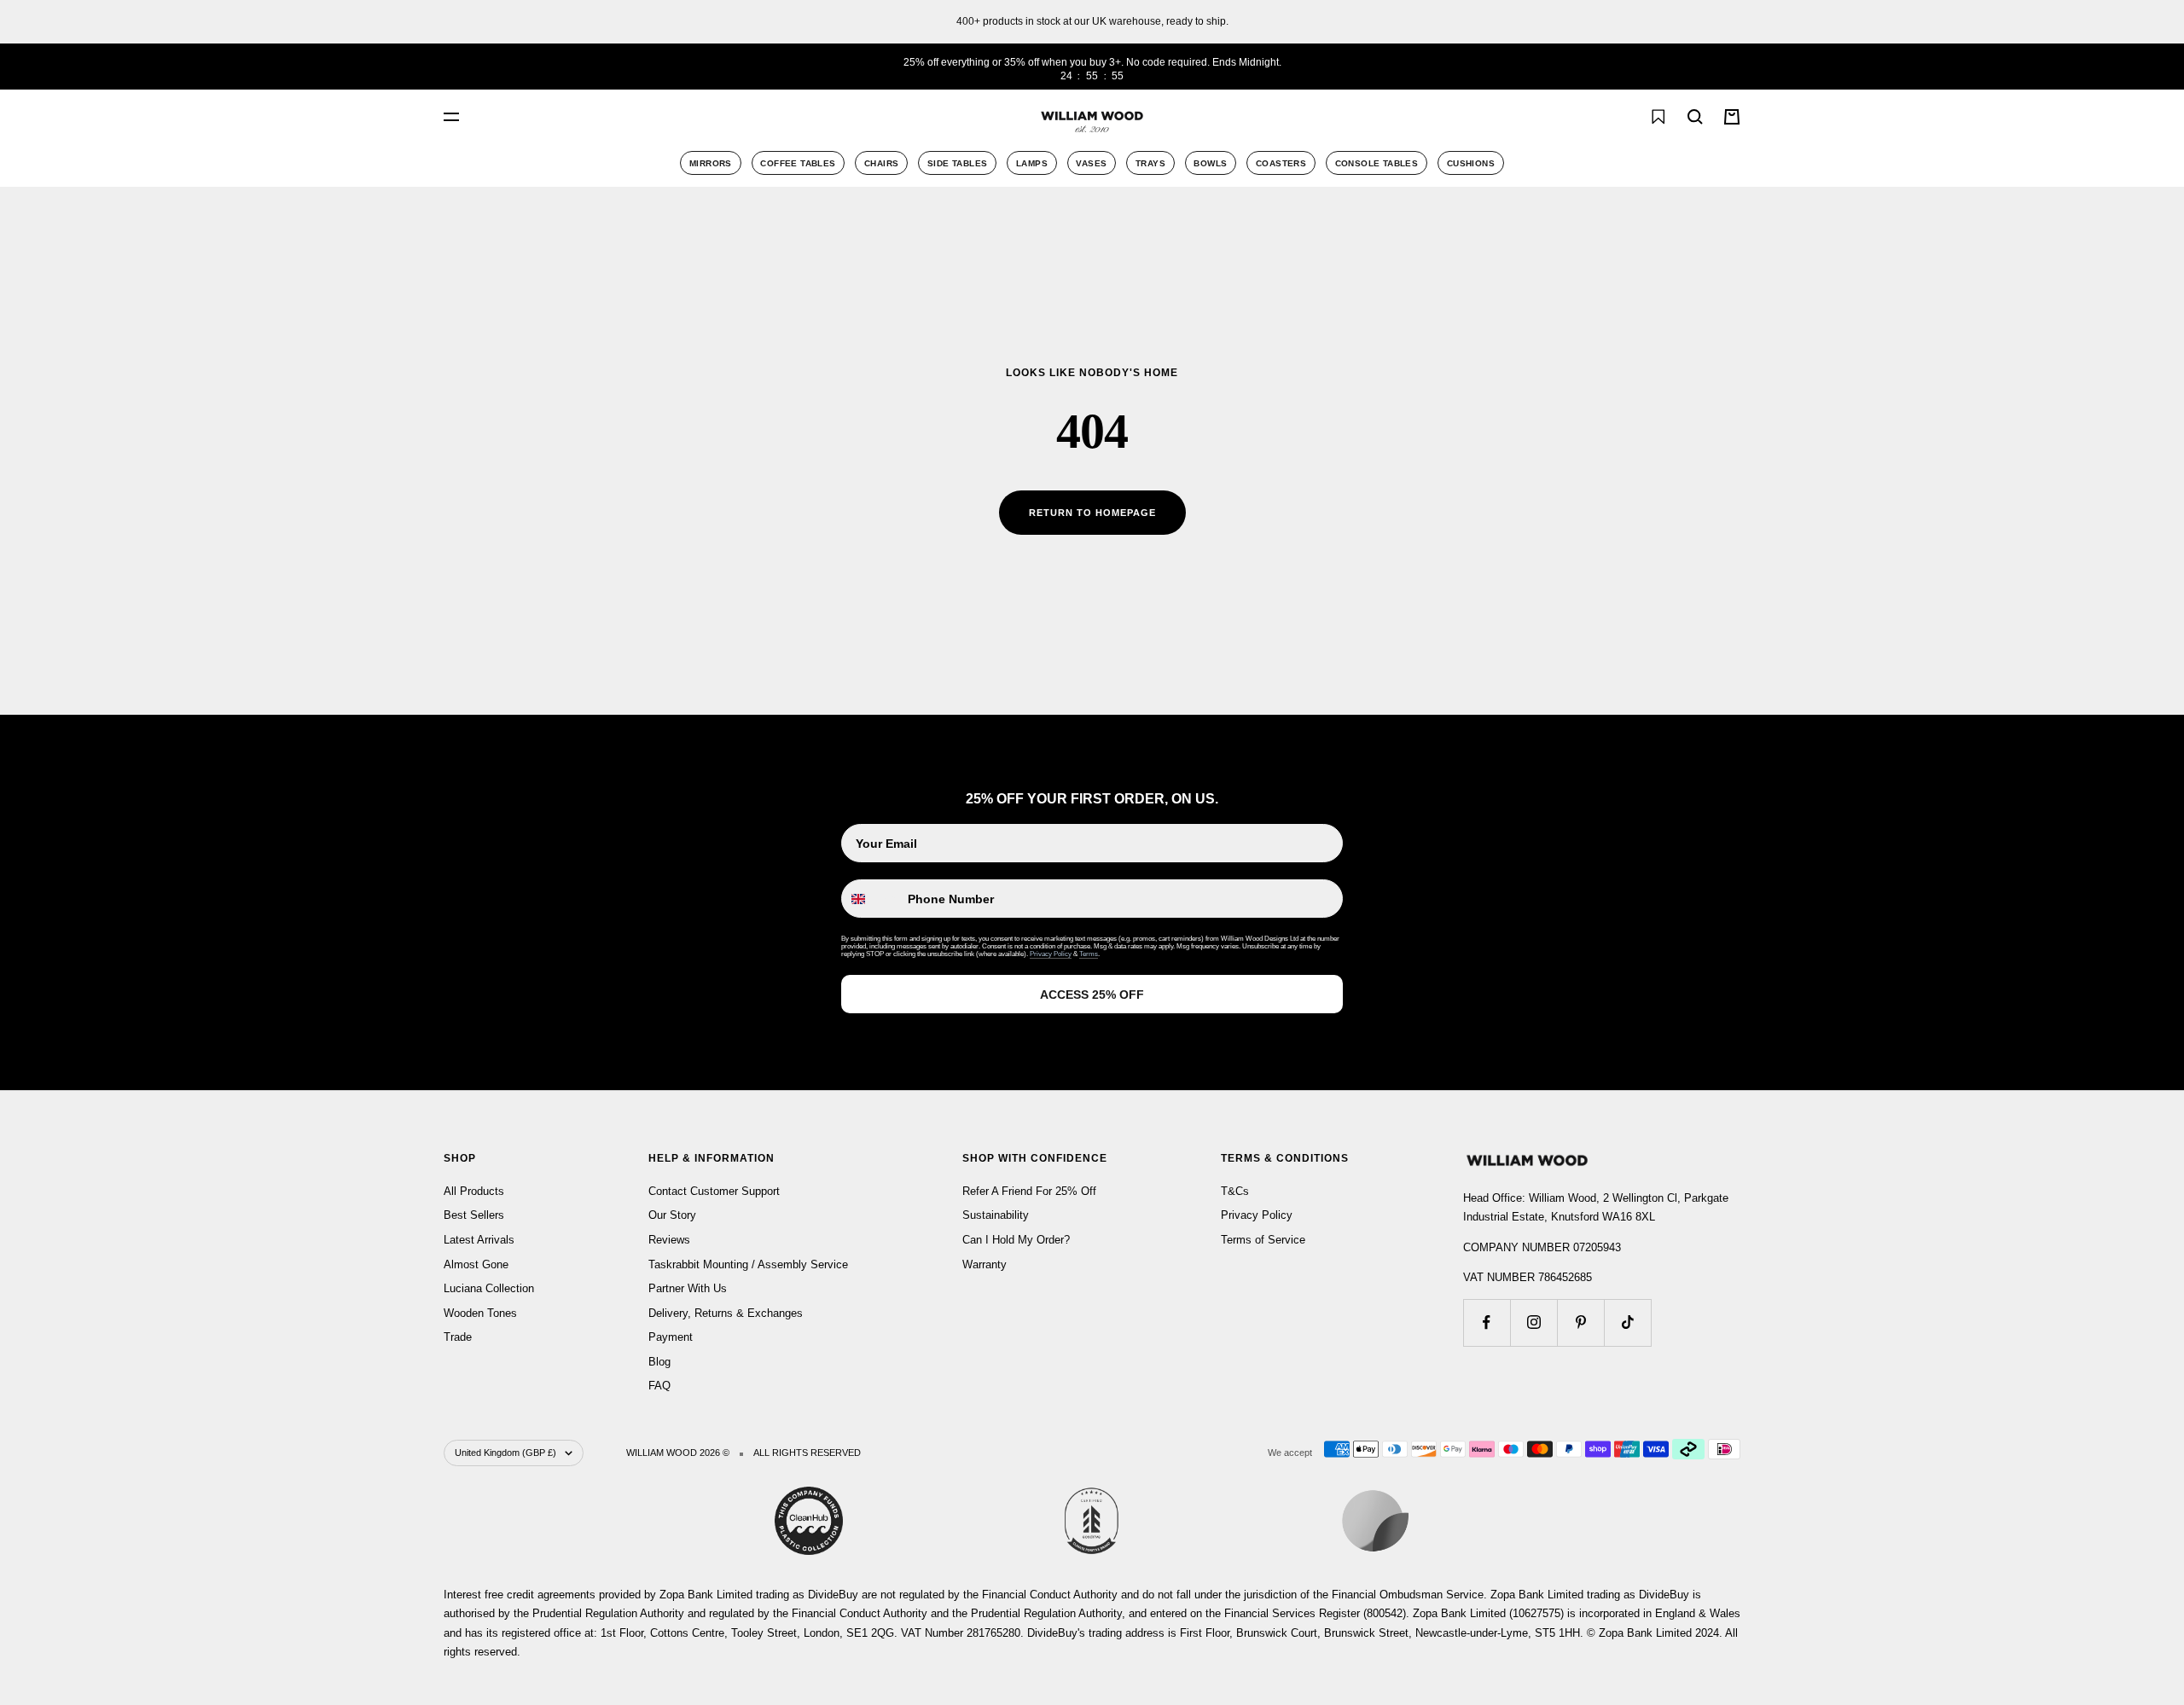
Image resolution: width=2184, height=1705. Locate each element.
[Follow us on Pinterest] (1580, 1322)
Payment (671, 1337)
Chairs (881, 163)
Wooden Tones (480, 1313)
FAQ (659, 1386)
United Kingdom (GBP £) (505, 1453)
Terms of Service (1263, 1240)
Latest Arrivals (479, 1240)
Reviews (669, 1240)
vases (1091, 163)
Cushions (1471, 163)
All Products (474, 1191)
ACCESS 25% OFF (1092, 995)
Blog (659, 1362)
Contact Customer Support (714, 1191)
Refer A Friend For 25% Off (1029, 1191)
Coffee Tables (798, 163)
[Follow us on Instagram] (1533, 1322)
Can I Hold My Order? (1016, 1240)
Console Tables (1377, 163)
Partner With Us (688, 1288)
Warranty (985, 1264)
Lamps (1032, 163)
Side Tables (957, 163)
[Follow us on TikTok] (1627, 1322)
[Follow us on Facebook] (1487, 1322)
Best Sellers (474, 1215)
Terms (1089, 954)
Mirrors (711, 163)
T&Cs (1235, 1191)
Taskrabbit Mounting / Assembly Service (748, 1264)
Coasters (1281, 163)
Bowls (1210, 163)
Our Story (672, 1215)
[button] (1620, 117)
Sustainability (996, 1215)
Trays (1150, 163)
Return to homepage (1092, 513)
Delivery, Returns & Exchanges (726, 1313)
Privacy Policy (1051, 954)
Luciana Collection (489, 1288)
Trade (458, 1337)
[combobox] (640, 117)
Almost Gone (476, 1264)
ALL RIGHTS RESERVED (807, 1453)
